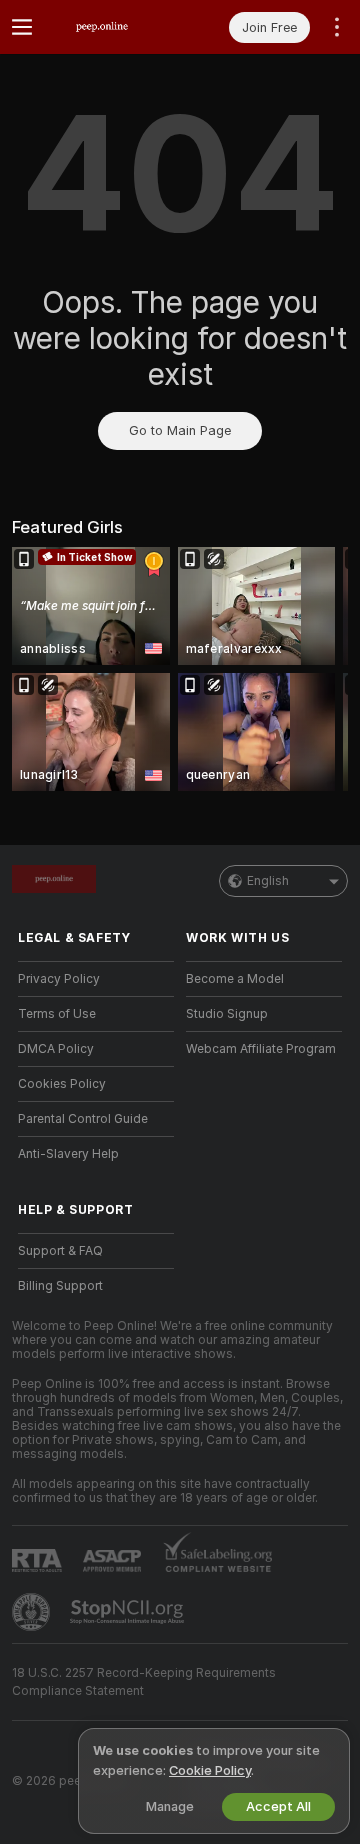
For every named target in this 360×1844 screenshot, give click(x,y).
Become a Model (235, 979)
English (268, 881)
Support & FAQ (60, 1251)
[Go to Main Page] (112, 27)
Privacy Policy (59, 979)
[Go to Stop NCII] (129, 1612)
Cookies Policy (62, 1084)
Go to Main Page (180, 430)
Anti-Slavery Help (68, 1154)
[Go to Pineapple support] (33, 1612)
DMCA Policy (56, 1049)
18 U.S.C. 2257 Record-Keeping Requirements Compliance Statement (144, 1682)
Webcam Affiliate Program (261, 1049)
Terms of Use (57, 1014)
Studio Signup (227, 1014)
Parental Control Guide (83, 1119)
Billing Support (60, 1286)
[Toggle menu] (22, 27)
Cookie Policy (210, 1770)
